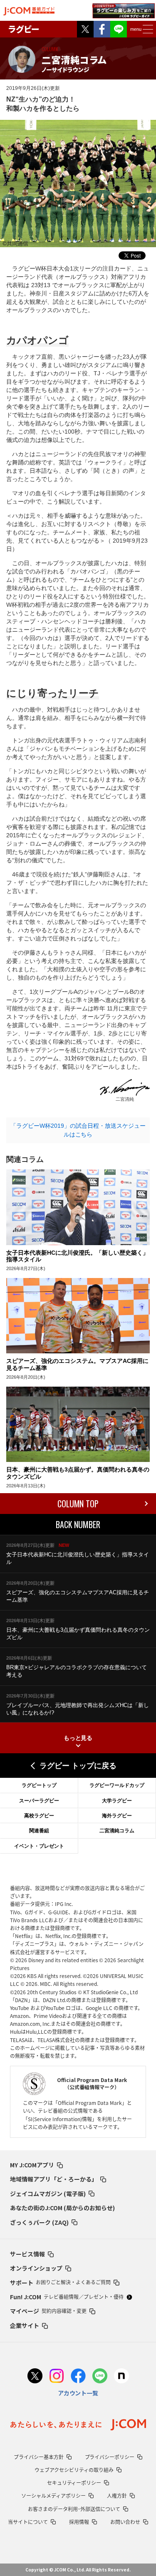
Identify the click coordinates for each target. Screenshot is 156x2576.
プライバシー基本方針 (39, 2457)
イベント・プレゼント (39, 1846)
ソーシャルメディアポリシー (53, 2496)
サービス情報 (27, 2254)
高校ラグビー (39, 1816)
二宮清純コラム (117, 1831)
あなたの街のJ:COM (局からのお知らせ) (62, 2208)
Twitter (85, 29)
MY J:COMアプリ (32, 2165)
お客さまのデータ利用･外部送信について (74, 2509)
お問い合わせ (125, 2522)
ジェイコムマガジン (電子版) (48, 2194)
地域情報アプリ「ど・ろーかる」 (54, 2179)
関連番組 (39, 1831)
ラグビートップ (39, 1785)
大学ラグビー (117, 1801)
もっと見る (78, 1738)
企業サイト (25, 2325)
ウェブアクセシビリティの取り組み (74, 2470)
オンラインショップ (36, 2268)
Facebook (102, 29)
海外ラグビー (117, 1816)
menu (136, 29)
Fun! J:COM (67, 2297)
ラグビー (24, 29)
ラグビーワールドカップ (117, 1785)
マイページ (48, 2311)
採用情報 (79, 2522)
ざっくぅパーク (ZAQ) (39, 2222)
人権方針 (117, 2496)
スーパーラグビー (39, 1801)
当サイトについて (28, 2522)
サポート (60, 2283)
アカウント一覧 (78, 2393)
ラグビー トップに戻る (78, 1766)
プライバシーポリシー (110, 2457)
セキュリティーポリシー (74, 2483)
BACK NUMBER (78, 1524)
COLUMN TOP (78, 1504)
